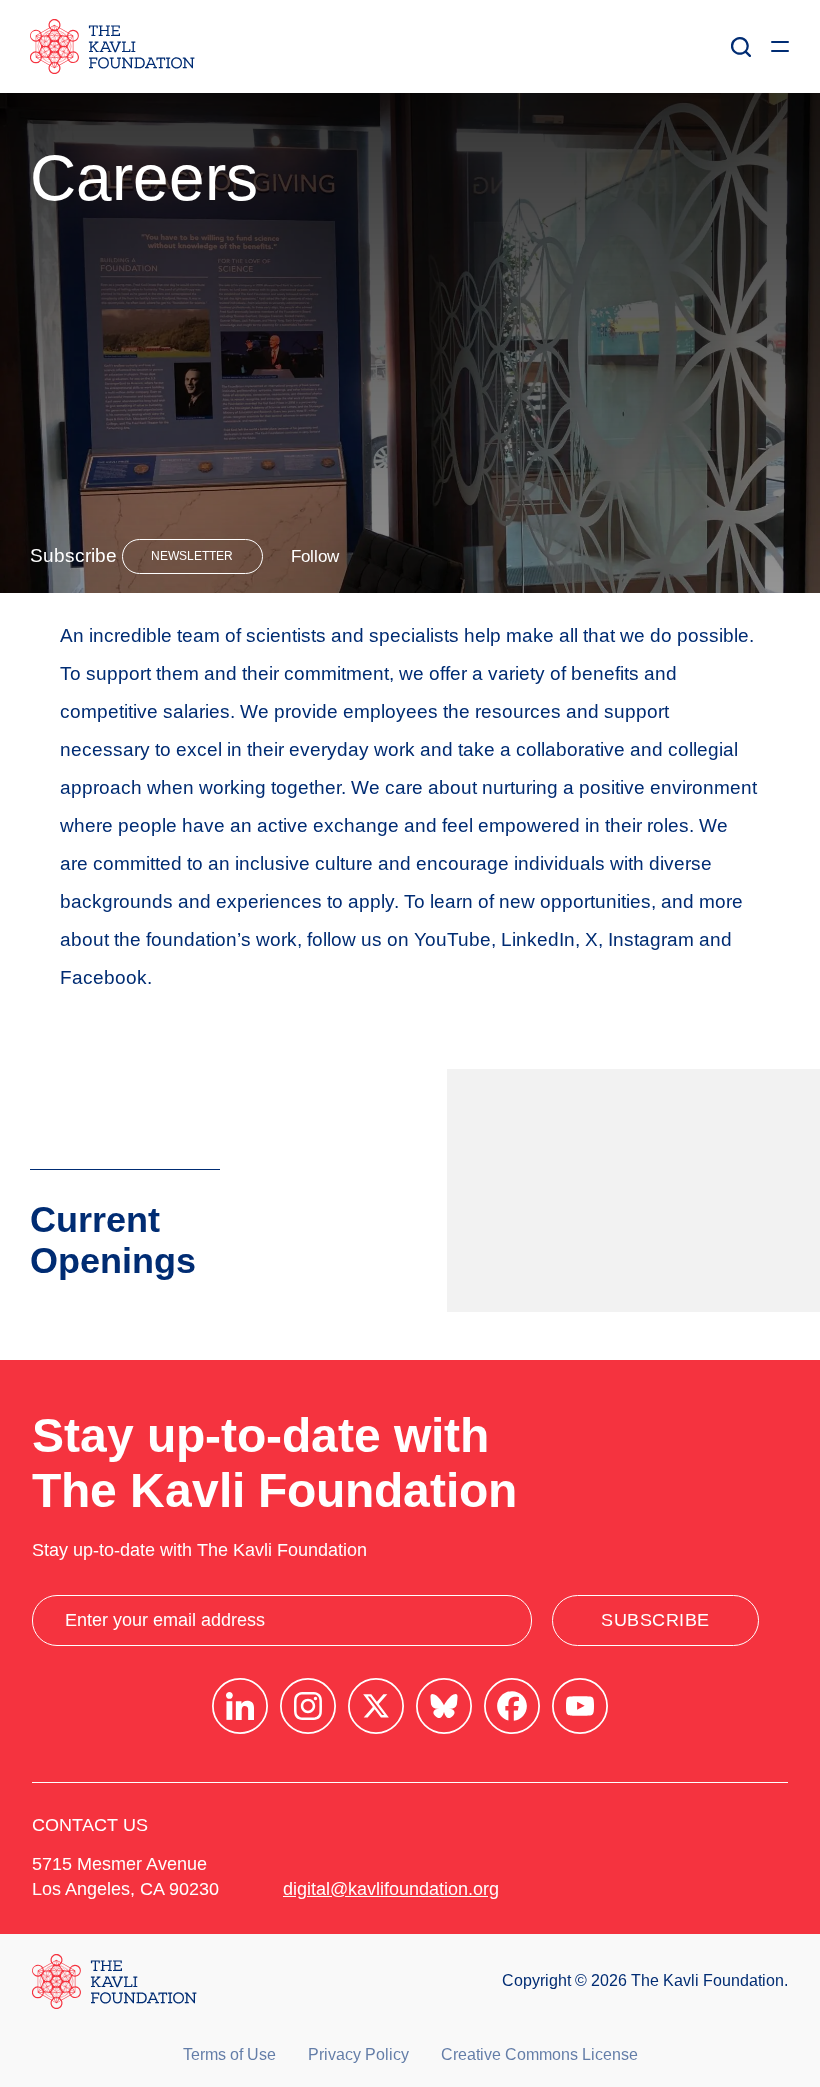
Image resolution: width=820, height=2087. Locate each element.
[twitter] (376, 1706)
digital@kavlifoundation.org (391, 1889)
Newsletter (192, 556)
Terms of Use (229, 2054)
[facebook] (512, 1706)
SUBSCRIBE (655, 1620)
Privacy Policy (358, 2054)
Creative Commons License (539, 2054)
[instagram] (308, 1706)
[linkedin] (240, 1706)
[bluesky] (444, 1706)
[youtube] (580, 1706)
